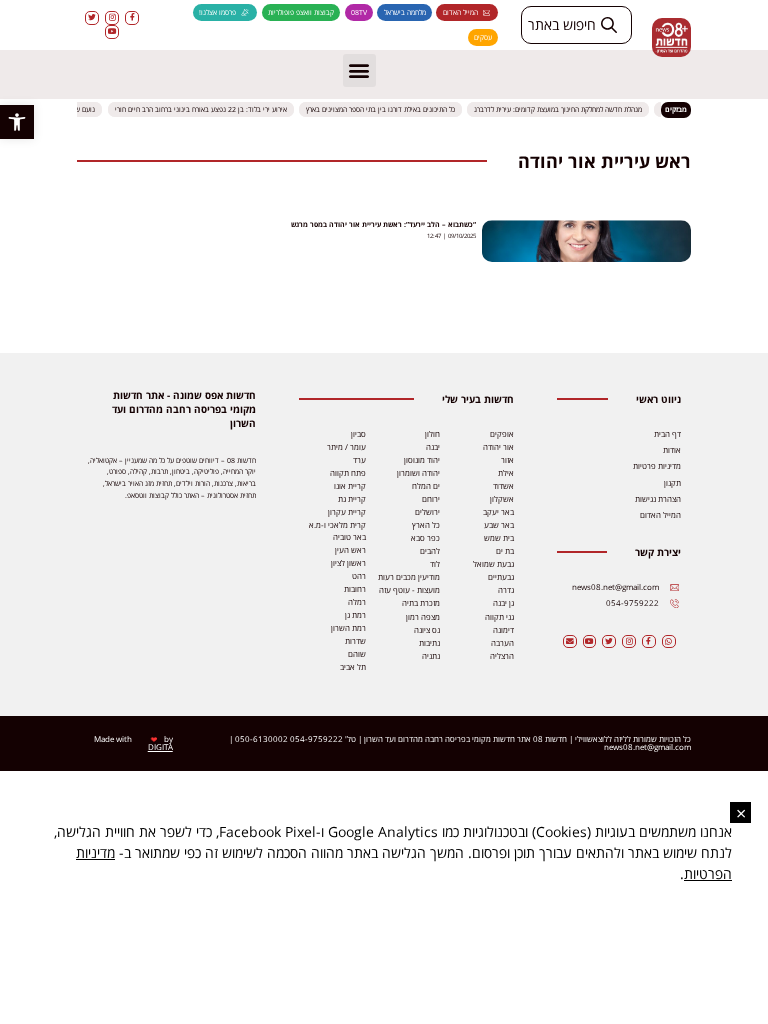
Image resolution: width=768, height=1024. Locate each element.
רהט (359, 576)
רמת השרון (348, 628)
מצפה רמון (423, 617)
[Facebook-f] (132, 18)
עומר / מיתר (346, 447)
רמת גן (355, 615)
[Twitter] (92, 18)
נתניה (431, 656)
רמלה (357, 602)
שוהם (357, 654)
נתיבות (429, 643)
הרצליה (502, 656)
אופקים (502, 434)
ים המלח (426, 486)
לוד (435, 564)
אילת (506, 473)
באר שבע (499, 525)
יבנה (433, 447)
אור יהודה (498, 447)
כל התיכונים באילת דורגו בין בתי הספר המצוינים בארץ (381, 109)
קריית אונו (350, 486)
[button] (17, 122)
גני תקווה (499, 617)
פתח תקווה (348, 473)
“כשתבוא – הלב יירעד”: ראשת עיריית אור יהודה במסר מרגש (383, 224)
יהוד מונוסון (422, 460)
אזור (507, 460)
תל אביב (353, 667)
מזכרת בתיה (421, 603)
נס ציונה (427, 630)
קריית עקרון (347, 512)
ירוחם (431, 499)
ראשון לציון (348, 563)
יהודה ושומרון (418, 473)
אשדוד (503, 486)
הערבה (502, 643)
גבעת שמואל (493, 564)
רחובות (355, 589)
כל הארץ (426, 525)
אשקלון (502, 499)
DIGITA (160, 747)
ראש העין (350, 550)
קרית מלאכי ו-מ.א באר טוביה (337, 531)
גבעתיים (501, 577)
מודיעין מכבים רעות (409, 577)
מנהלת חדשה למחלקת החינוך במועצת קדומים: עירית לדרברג (560, 109)
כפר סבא (425, 538)
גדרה (506, 590)
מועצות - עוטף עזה (409, 590)
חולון (432, 434)
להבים (430, 551)
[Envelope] (570, 642)
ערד (359, 460)
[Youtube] (112, 32)
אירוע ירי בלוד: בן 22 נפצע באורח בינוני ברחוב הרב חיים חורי (202, 109)
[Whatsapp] (669, 642)
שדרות (355, 641)
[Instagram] (112, 18)
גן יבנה (503, 603)
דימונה (503, 630)
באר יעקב (498, 512)
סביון (358, 434)
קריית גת (352, 499)
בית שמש (499, 538)
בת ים (505, 551)
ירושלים (427, 512)
